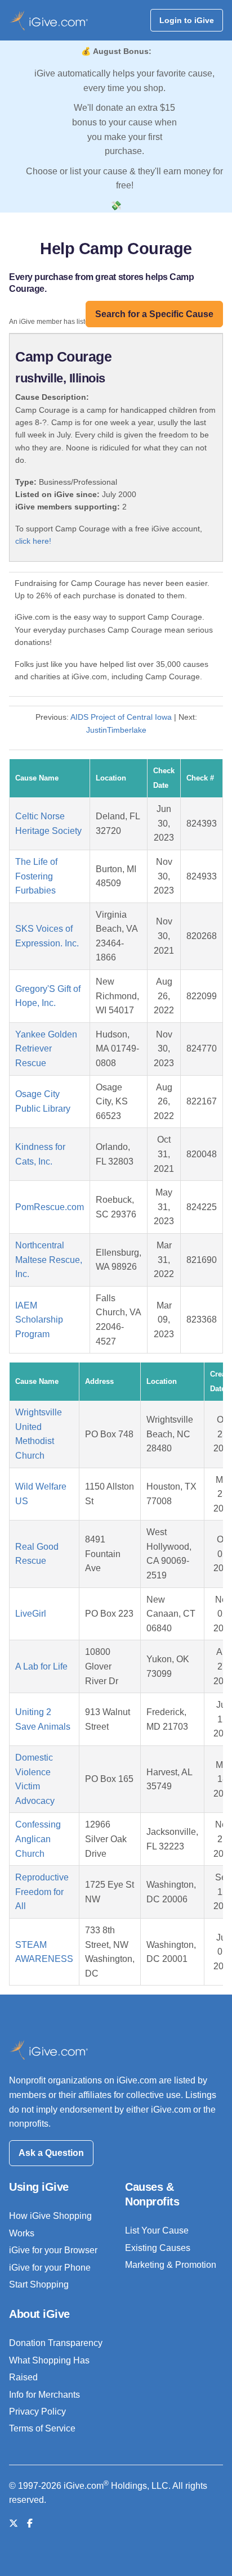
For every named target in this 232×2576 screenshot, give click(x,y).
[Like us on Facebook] (30, 2523)
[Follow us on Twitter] (14, 2523)
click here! (33, 541)
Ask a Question (51, 2153)
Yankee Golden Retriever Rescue (46, 1049)
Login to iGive (187, 20)
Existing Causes (158, 2248)
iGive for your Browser (53, 2250)
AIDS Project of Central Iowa (121, 717)
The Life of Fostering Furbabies (36, 876)
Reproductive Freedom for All (42, 1892)
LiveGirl (31, 1614)
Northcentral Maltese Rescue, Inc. (49, 1260)
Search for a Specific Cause (154, 314)
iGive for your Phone (50, 2268)
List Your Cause (157, 2230)
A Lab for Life (41, 1666)
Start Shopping (39, 2284)
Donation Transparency (56, 2343)
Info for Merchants (44, 2395)
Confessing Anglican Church (38, 1839)
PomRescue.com (50, 1207)
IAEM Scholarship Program (39, 1320)
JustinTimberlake (116, 730)
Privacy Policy (37, 2412)
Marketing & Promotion (171, 2265)
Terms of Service (42, 2428)
